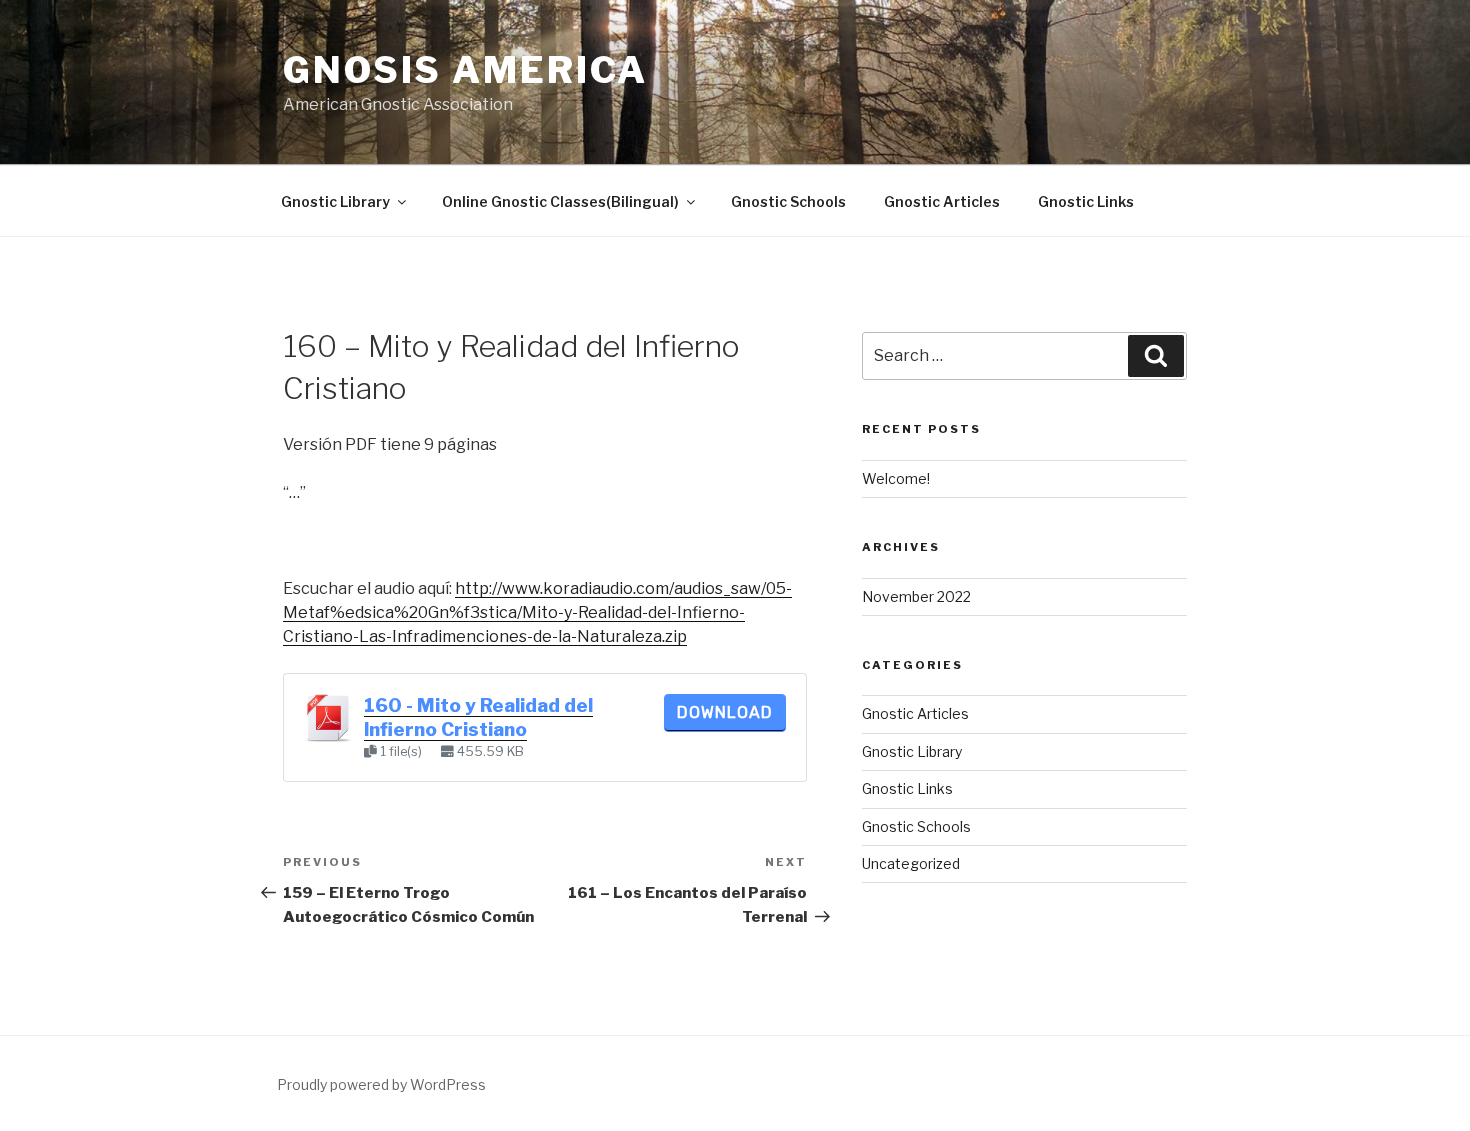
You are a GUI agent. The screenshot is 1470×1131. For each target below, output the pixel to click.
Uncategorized (911, 863)
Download (725, 712)
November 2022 (916, 596)
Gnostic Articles (942, 201)
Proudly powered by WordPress (381, 1084)
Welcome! (896, 478)
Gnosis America (465, 70)
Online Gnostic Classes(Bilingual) (560, 201)
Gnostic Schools (788, 201)
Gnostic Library (335, 201)
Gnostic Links (1086, 201)
